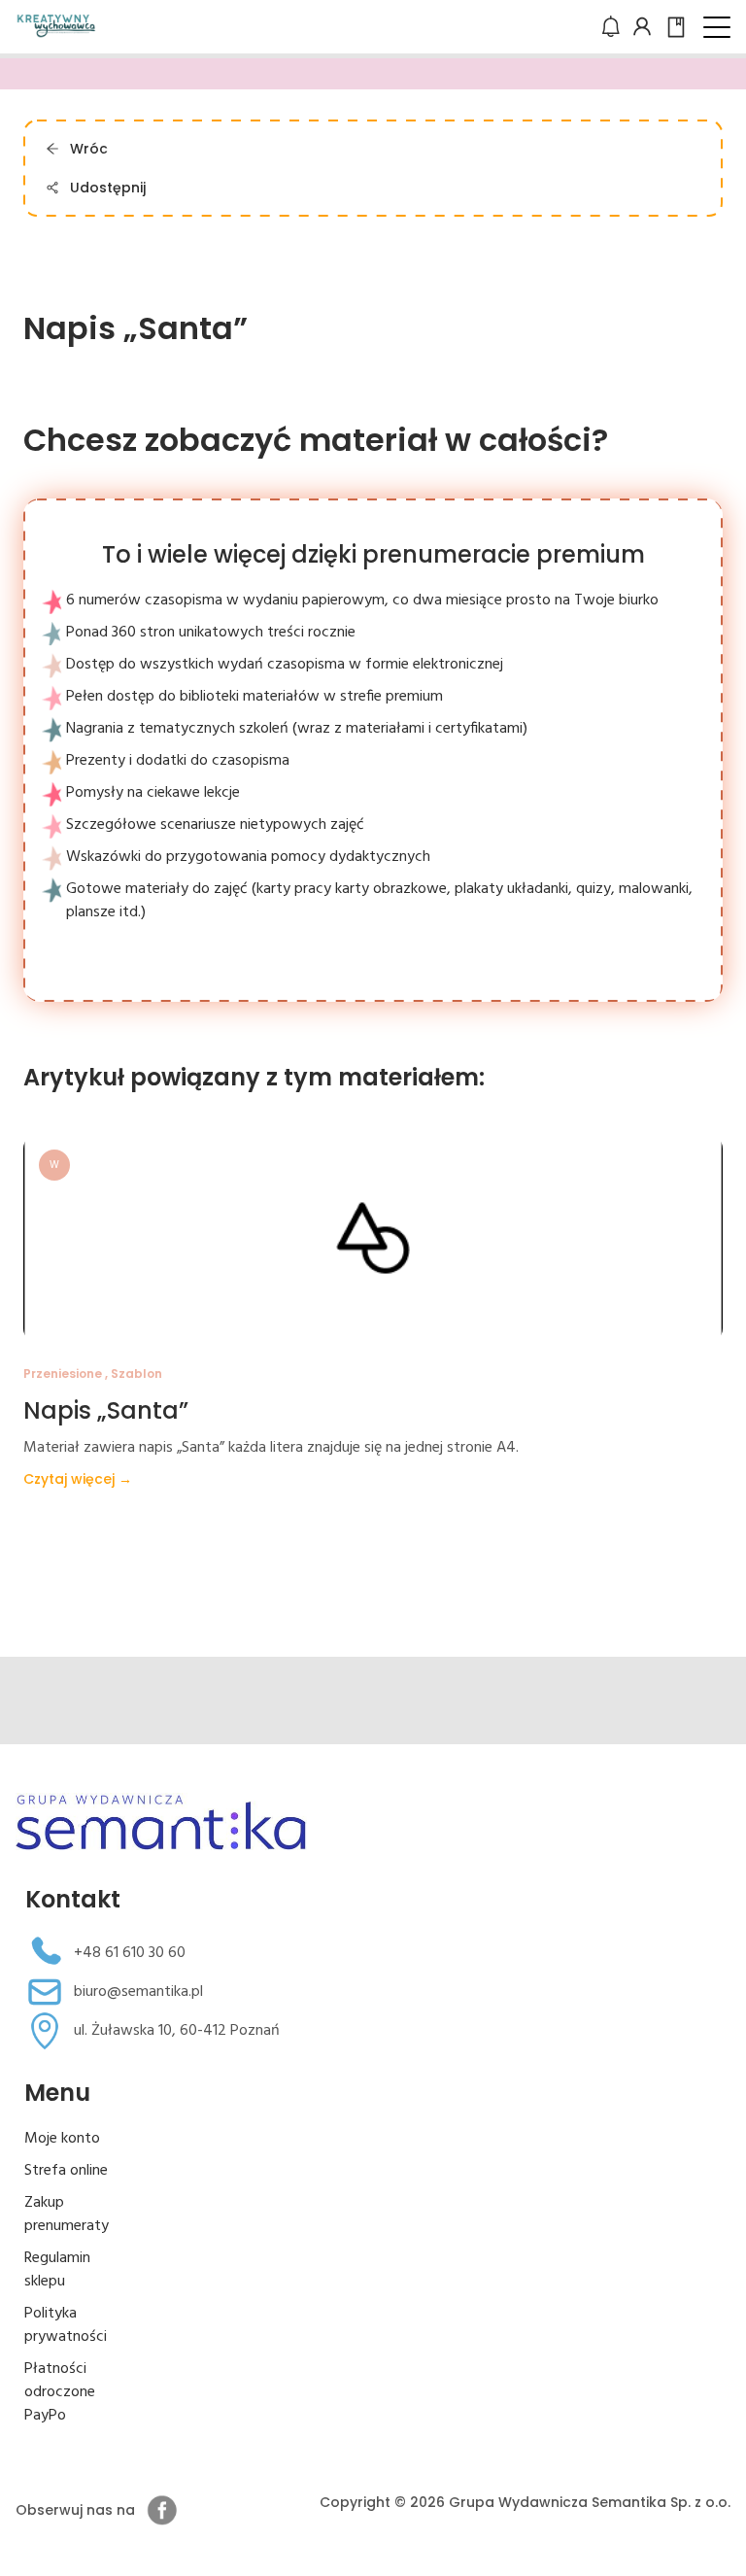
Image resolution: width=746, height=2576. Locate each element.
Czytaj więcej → (78, 1479)
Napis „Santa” (106, 1410)
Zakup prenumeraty (67, 2215)
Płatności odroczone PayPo (60, 2392)
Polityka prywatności (66, 2325)
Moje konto (62, 2139)
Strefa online (66, 2171)
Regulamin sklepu (57, 2270)
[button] (717, 27)
